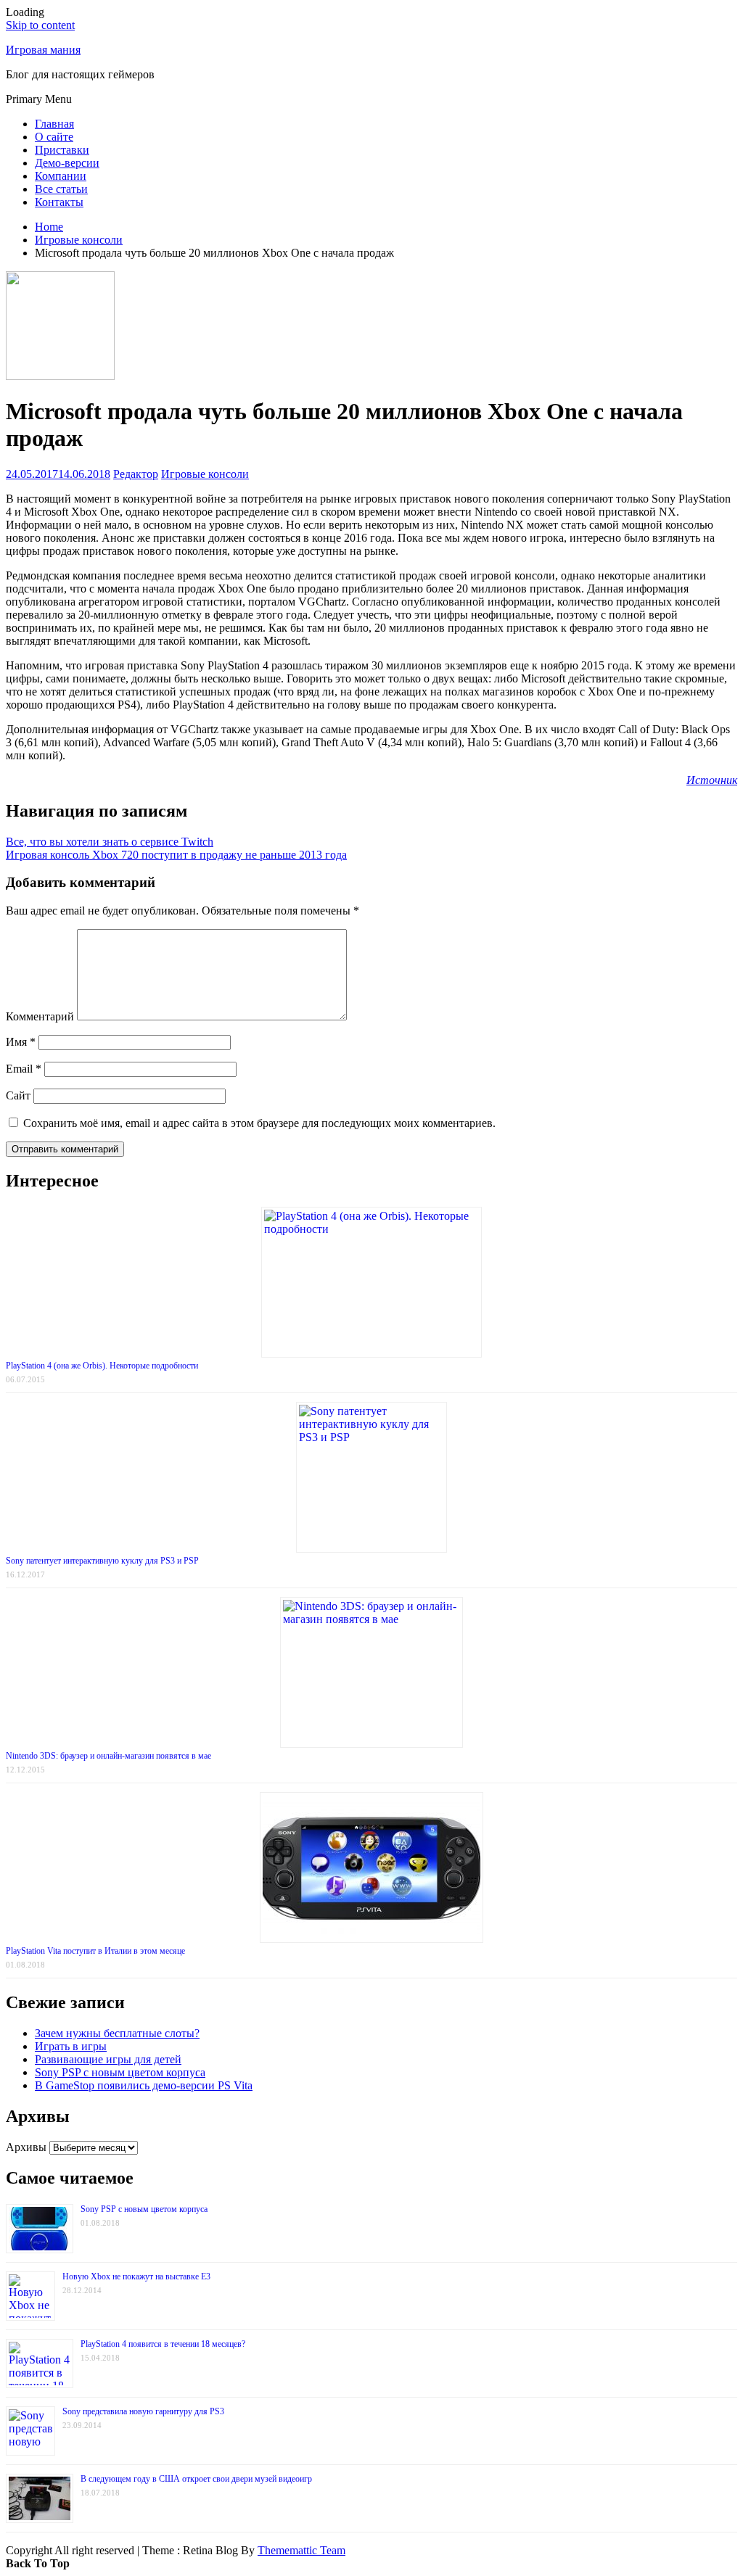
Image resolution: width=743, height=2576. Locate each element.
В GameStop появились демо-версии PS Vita (144, 2085)
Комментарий (40, 1016)
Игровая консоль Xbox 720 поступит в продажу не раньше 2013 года (176, 855)
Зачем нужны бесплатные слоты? (117, 2033)
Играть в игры (71, 2046)
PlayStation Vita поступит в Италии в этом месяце (95, 1951)
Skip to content (40, 25)
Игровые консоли (205, 474)
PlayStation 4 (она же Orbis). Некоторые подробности (102, 1366)
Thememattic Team (301, 2550)
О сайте (54, 137)
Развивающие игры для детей (108, 2059)
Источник (712, 780)
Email (24, 1069)
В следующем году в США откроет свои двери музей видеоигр (196, 2479)
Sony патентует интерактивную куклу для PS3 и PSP (102, 1561)
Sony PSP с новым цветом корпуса (120, 2072)
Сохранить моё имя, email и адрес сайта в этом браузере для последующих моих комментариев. (259, 1123)
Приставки (62, 150)
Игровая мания (43, 50)
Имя (21, 1042)
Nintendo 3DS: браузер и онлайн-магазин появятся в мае (108, 1756)
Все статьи (61, 189)
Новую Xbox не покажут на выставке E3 (136, 2276)
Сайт (18, 1095)
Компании (61, 176)
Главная (54, 124)
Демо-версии (67, 163)
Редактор (136, 474)
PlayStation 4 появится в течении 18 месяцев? (163, 2344)
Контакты (59, 202)
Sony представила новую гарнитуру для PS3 (143, 2411)
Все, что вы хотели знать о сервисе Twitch (110, 842)
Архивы (26, 2147)
